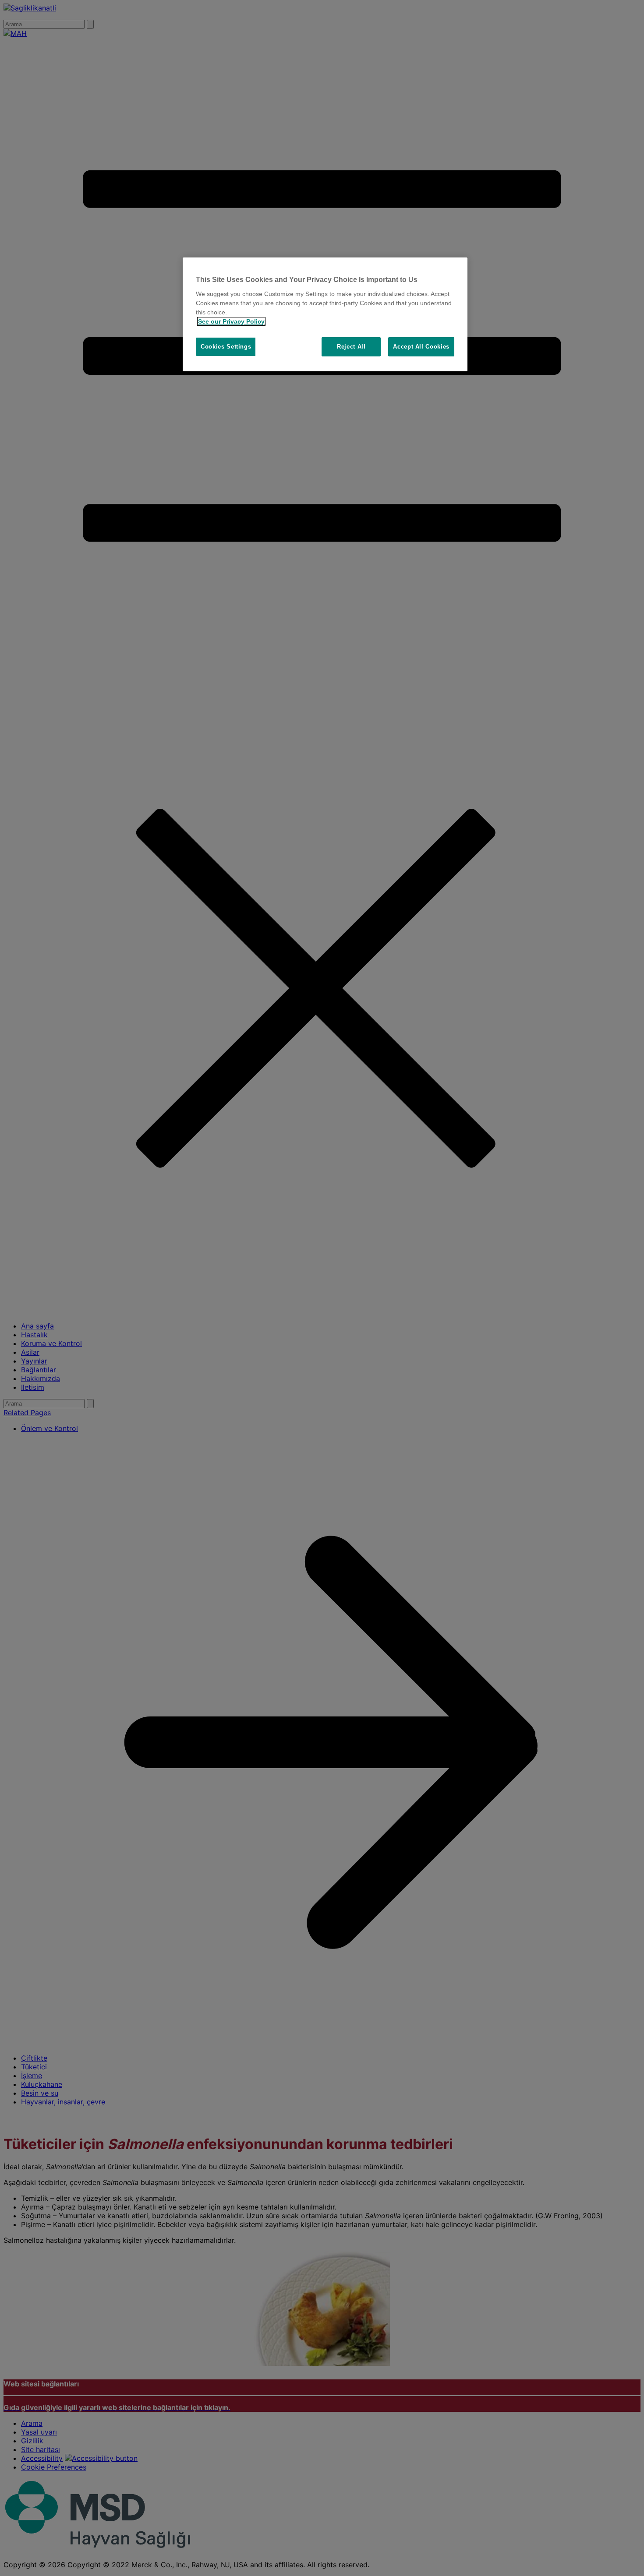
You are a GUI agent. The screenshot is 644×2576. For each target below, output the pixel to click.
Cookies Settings (226, 347)
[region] (325, 314)
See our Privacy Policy (231, 321)
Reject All (351, 347)
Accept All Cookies (421, 347)
